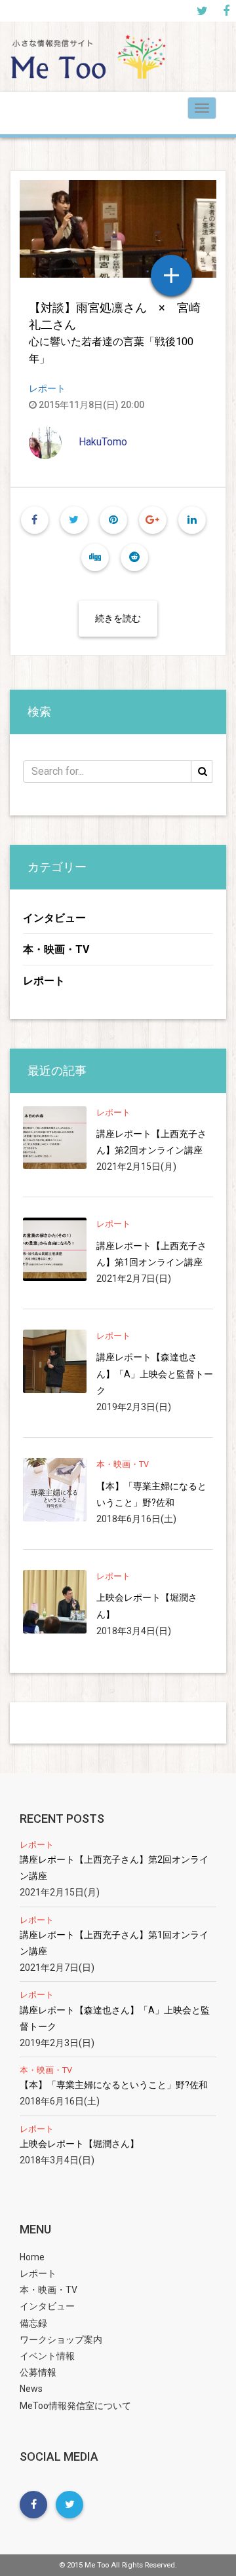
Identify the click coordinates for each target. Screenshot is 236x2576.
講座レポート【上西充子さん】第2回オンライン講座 (151, 1142)
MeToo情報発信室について (75, 2406)
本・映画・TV (56, 949)
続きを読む (118, 618)
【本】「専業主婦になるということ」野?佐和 (151, 1494)
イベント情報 (47, 2356)
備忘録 (33, 2323)
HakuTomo (103, 442)
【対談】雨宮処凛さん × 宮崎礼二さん (115, 333)
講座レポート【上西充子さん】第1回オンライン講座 (151, 1254)
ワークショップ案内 (61, 2340)
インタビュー (54, 918)
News (31, 2389)
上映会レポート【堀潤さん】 (147, 1606)
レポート (47, 388)
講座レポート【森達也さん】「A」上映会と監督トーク (155, 1373)
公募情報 (38, 2372)
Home (32, 2257)
